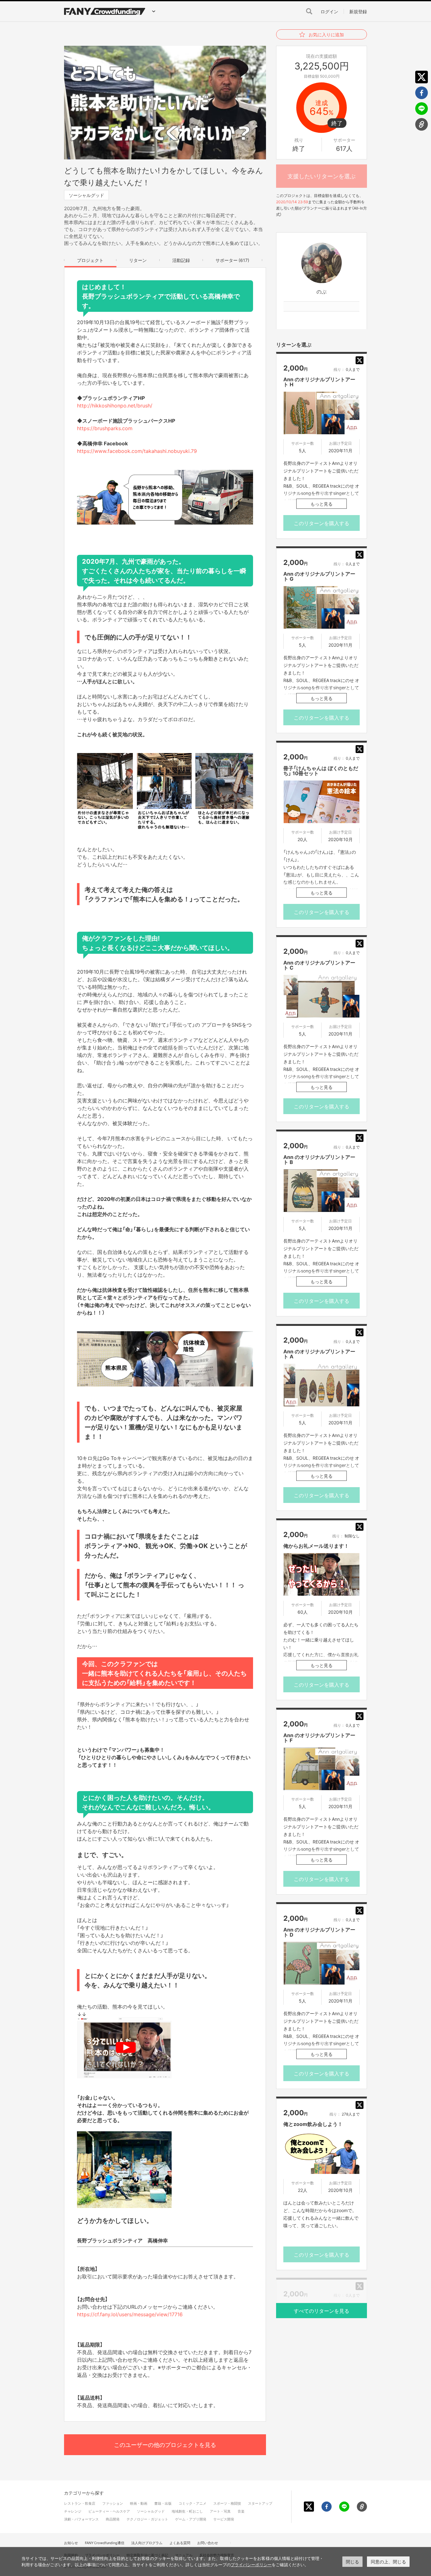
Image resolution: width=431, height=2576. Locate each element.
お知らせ (71, 2543)
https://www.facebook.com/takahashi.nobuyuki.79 (137, 451)
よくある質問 (180, 2543)
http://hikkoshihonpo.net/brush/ (115, 405)
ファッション (113, 2503)
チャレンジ (73, 2511)
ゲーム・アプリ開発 (191, 2519)
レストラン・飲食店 (80, 2503)
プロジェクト (90, 260)
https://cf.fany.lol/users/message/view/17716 (130, 2314)
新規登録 (358, 11)
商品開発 (113, 2519)
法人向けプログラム (147, 2543)
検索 (309, 11)
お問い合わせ (208, 2543)
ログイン (329, 11)
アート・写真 (220, 2511)
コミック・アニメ (192, 2503)
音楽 (241, 2511)
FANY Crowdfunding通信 (105, 2543)
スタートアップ (260, 2503)
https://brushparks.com (105, 428)
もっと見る (322, 504)
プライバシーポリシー (251, 2565)
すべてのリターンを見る (322, 2311)
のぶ (322, 291)
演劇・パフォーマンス (81, 2519)
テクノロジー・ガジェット (147, 2519)
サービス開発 (224, 2519)
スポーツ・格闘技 (227, 2503)
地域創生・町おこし (187, 2511)
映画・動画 (139, 2503)
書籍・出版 (163, 2503)
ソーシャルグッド (86, 195)
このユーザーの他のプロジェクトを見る (165, 2445)
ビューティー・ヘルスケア (109, 2511)
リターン (138, 260)
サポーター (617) (232, 260)
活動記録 (181, 260)
